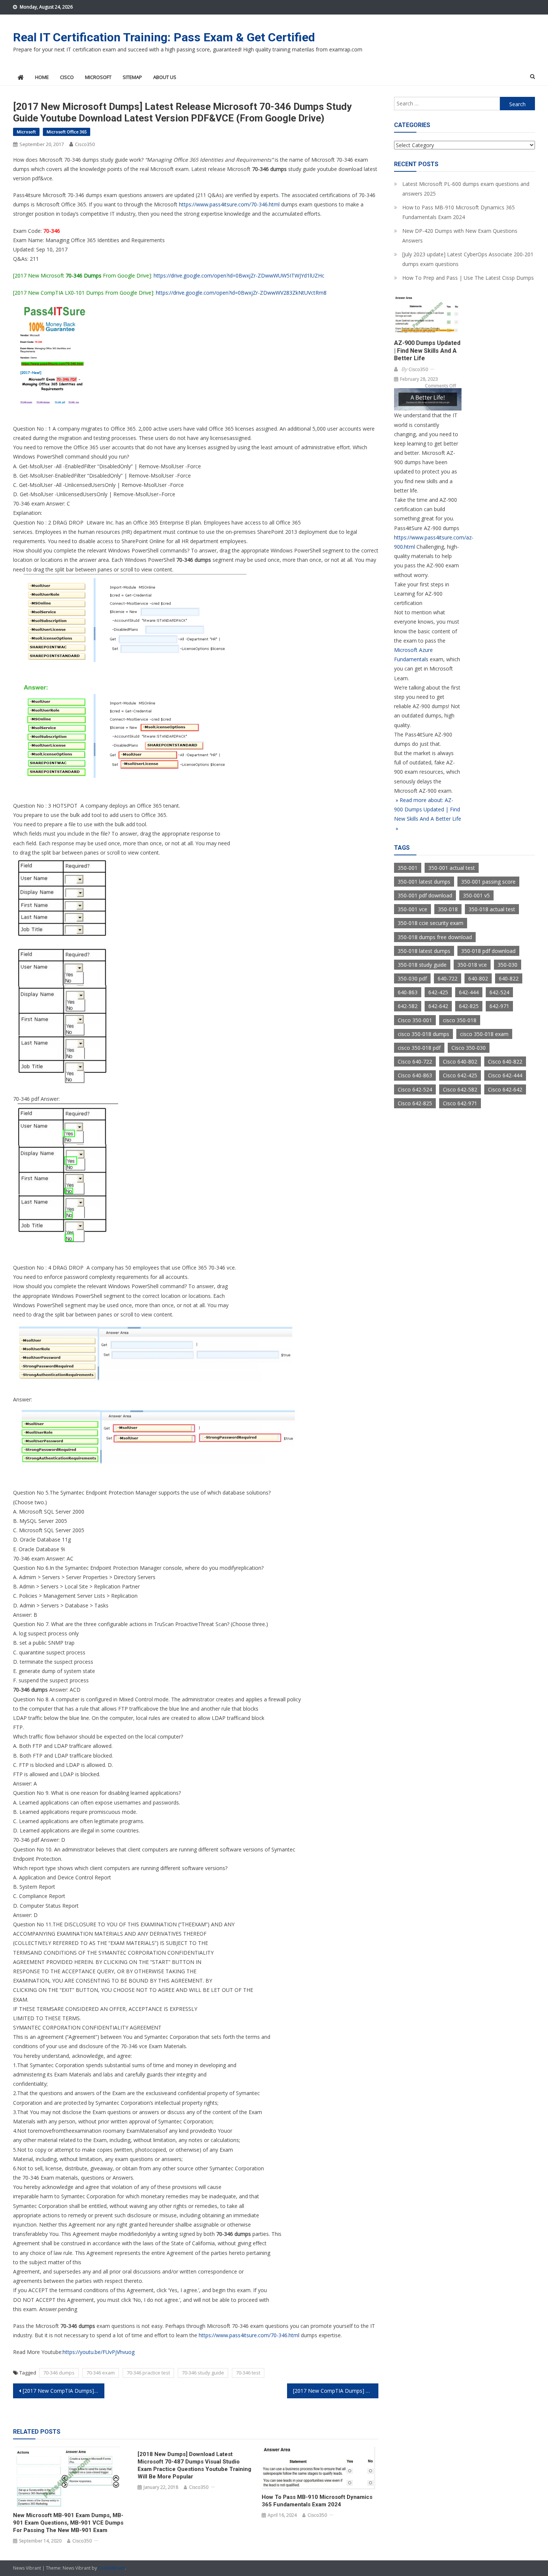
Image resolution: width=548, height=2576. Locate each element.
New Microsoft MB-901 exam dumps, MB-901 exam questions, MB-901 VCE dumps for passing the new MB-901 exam (68, 2523)
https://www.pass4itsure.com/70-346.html (229, 204)
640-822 (509, 978)
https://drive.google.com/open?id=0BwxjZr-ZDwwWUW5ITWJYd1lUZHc (239, 275)
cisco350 (85, 144)
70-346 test (248, 2373)
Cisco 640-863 (415, 1075)
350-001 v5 (476, 895)
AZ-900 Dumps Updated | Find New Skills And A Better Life (427, 351)
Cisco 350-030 (469, 1048)
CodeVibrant (111, 2568)
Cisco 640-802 (460, 1062)
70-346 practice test (148, 2373)
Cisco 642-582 (460, 1089)
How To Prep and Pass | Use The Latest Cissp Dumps (468, 278)
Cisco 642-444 (505, 1075)
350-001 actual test (452, 868)
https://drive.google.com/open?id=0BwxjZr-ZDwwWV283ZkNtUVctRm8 (241, 293)
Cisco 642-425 (460, 1075)
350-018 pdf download (488, 951)
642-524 (499, 992)
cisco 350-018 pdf (419, 1048)
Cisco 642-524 (415, 1089)
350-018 (448, 909)
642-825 (469, 1006)
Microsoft (98, 77)
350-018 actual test (492, 909)
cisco (67, 77)
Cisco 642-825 (415, 1103)
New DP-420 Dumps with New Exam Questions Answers (460, 236)
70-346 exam (101, 2373)
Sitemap (132, 77)
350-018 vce (472, 965)
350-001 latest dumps (424, 882)
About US (165, 77)
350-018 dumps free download (435, 937)
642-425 (438, 992)
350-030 (508, 965)
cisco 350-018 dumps (423, 1034)
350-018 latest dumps (424, 951)
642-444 (469, 992)
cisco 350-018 (460, 1020)
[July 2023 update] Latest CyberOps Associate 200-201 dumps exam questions (468, 259)
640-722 (448, 978)
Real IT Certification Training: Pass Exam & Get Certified (164, 37)
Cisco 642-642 (505, 1089)
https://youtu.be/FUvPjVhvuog (99, 2352)
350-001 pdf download (425, 895)
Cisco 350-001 (415, 1020)
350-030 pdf (412, 978)
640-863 (408, 992)
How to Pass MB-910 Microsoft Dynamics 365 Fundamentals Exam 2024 (317, 2501)
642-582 (408, 1006)
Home (42, 77)
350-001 (408, 868)
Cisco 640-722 (415, 1062)
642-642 (438, 1006)
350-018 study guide (422, 965)
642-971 (499, 1006)
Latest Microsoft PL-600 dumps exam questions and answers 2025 (466, 189)
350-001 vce (412, 909)
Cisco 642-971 (460, 1103)
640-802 (478, 978)
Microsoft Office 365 (67, 132)
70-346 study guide (203, 2373)
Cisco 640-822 (505, 1062)
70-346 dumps (59, 2373)
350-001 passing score (488, 882)
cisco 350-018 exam (484, 1034)
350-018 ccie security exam (431, 923)
